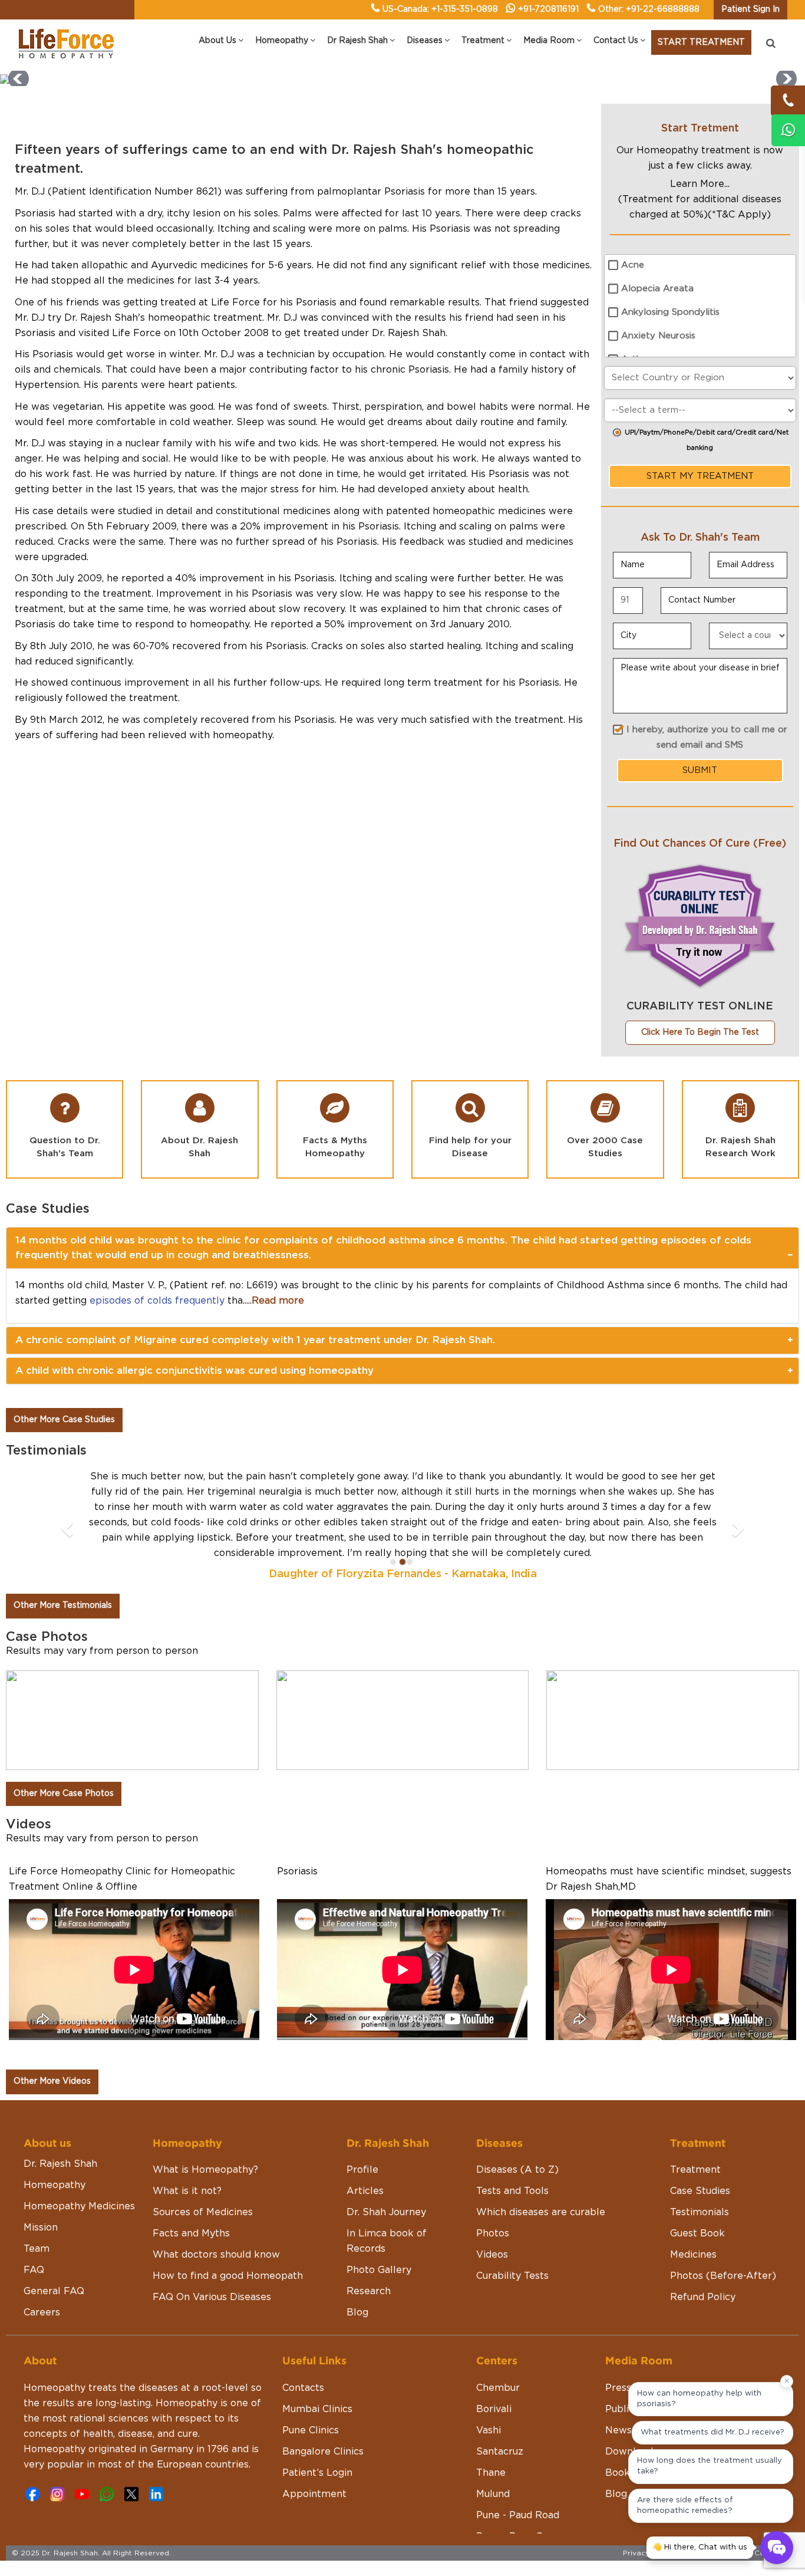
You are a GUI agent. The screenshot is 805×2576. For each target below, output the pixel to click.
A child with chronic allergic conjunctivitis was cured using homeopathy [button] (194, 1371)
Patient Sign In (750, 9)
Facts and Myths (191, 2233)
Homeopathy (55, 2185)
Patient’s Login (317, 2473)
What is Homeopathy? (205, 2170)
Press (618, 2388)
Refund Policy (703, 2297)
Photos (493, 2233)
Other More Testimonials (63, 1606)
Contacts (303, 2388)
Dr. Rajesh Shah (60, 2164)
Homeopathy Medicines (79, 2206)
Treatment (695, 2170)
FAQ (34, 2270)
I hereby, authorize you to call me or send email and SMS (707, 737)
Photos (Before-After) (723, 2276)
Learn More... (700, 184)
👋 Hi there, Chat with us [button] (700, 2547)
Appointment (314, 2494)
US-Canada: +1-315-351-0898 (440, 9)
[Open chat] (777, 2548)
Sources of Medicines (203, 2212)
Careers (42, 2312)
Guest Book (697, 2233)
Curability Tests (512, 2276)
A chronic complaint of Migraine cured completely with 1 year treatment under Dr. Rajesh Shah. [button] (255, 1340)
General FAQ (54, 2291)
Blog (357, 2312)
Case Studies (700, 2191)
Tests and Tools (512, 2191)
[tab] (402, 1248)
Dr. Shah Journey (386, 2212)
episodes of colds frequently (157, 1301)
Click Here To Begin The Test (700, 1032)
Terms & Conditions (758, 2553)
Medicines (693, 2255)
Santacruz (500, 2452)
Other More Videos (52, 2081)
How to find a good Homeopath (228, 2276)
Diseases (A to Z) (517, 2170)
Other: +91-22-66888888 (649, 9)
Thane (491, 2473)
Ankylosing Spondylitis (670, 312)
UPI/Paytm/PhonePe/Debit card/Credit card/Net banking (707, 440)
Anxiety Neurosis (658, 336)
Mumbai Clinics (317, 2409)
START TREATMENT (701, 42)
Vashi (489, 2430)
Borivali (494, 2409)
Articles (365, 2191)
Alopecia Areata (657, 289)
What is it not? (187, 2191)
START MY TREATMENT (700, 476)
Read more (278, 1301)
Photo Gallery (379, 2270)
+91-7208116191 (548, 9)
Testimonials (700, 2212)
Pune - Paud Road (518, 2515)
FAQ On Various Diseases (212, 2297)
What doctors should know (216, 2255)
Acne (633, 265)
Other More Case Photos (64, 1794)
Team (37, 2249)
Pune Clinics (311, 2430)
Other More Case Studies (64, 1420)
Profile (362, 2170)
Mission (41, 2228)
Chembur (498, 2388)
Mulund (493, 2494)
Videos (492, 2255)
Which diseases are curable (541, 2212)
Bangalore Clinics (323, 2452)
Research (369, 2291)
